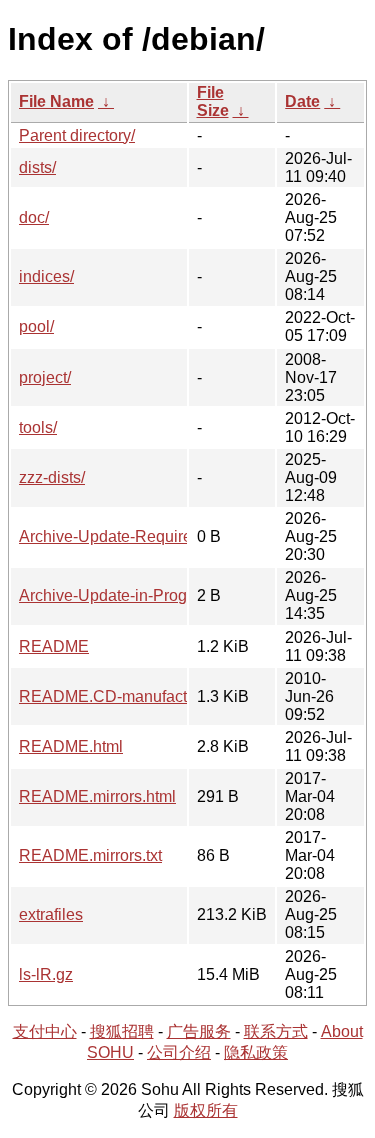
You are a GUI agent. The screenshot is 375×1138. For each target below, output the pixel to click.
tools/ (38, 427)
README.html (71, 746)
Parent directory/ (77, 135)
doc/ (34, 217)
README (54, 646)
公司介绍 (179, 1052)
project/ (45, 377)
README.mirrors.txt (90, 855)
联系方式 (276, 1031)
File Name (56, 101)
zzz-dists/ (52, 477)
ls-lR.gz (46, 974)
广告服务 (199, 1031)
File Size (213, 101)
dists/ (37, 167)
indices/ (46, 276)
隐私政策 (256, 1052)
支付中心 (45, 1031)
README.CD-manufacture (114, 696)
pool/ (36, 326)
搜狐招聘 (122, 1031)
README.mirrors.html (97, 796)
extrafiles (51, 914)
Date (302, 101)
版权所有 (206, 1110)
